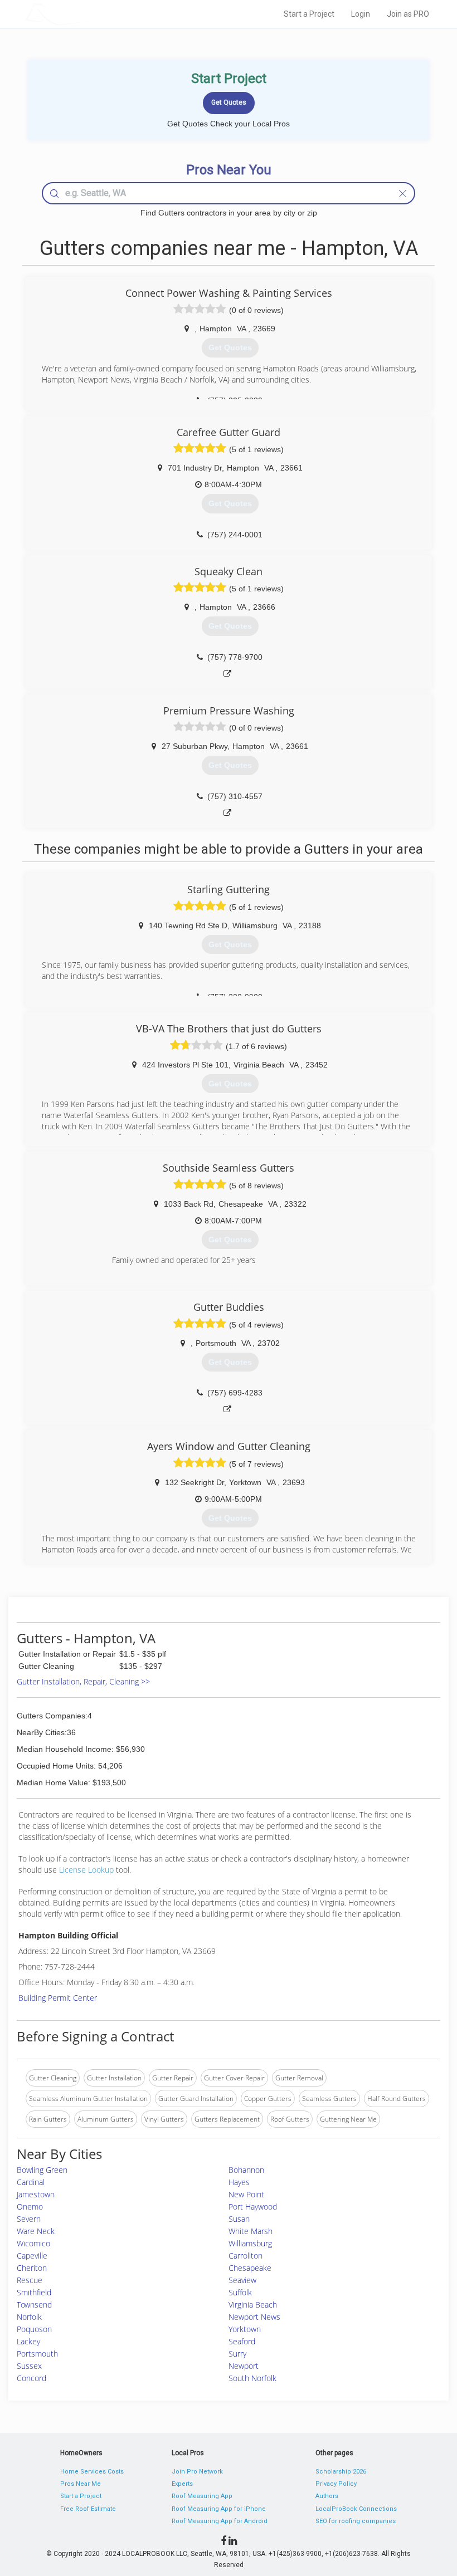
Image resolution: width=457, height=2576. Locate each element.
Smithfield (34, 2292)
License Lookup (86, 1870)
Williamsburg (250, 2243)
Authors (327, 2496)
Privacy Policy (336, 2484)
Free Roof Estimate (88, 2509)
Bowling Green (42, 2170)
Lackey (28, 2341)
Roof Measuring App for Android (220, 2521)
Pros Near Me (81, 2484)
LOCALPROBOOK (90, 14)
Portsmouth (37, 2354)
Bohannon (246, 2170)
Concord (31, 2378)
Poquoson (34, 2329)
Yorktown (245, 2329)
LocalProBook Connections (356, 2509)
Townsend (34, 2305)
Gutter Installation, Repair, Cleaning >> (83, 1681)
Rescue (30, 2280)
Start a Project (309, 14)
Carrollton (245, 2256)
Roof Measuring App (202, 2496)
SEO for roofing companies (356, 2521)
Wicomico (33, 2243)
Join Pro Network (197, 2472)
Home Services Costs (92, 2472)
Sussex (29, 2366)
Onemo (30, 2207)
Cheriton (32, 2268)
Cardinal (31, 2182)
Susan (239, 2219)
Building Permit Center (58, 1998)
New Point (246, 2194)
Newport (244, 2366)
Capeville (32, 2256)
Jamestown (36, 2194)
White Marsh (251, 2231)
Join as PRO (408, 14)
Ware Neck (36, 2231)
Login (361, 14)
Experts (182, 2484)
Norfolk (29, 2317)
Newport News (254, 2317)
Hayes (239, 2182)
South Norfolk (252, 2378)
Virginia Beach (253, 2305)
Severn (29, 2219)
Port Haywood (253, 2207)
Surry (237, 2354)
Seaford (242, 2341)
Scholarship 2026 (341, 2472)
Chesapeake (250, 2268)
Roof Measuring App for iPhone (219, 2509)
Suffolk (240, 2292)
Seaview (242, 2280)
